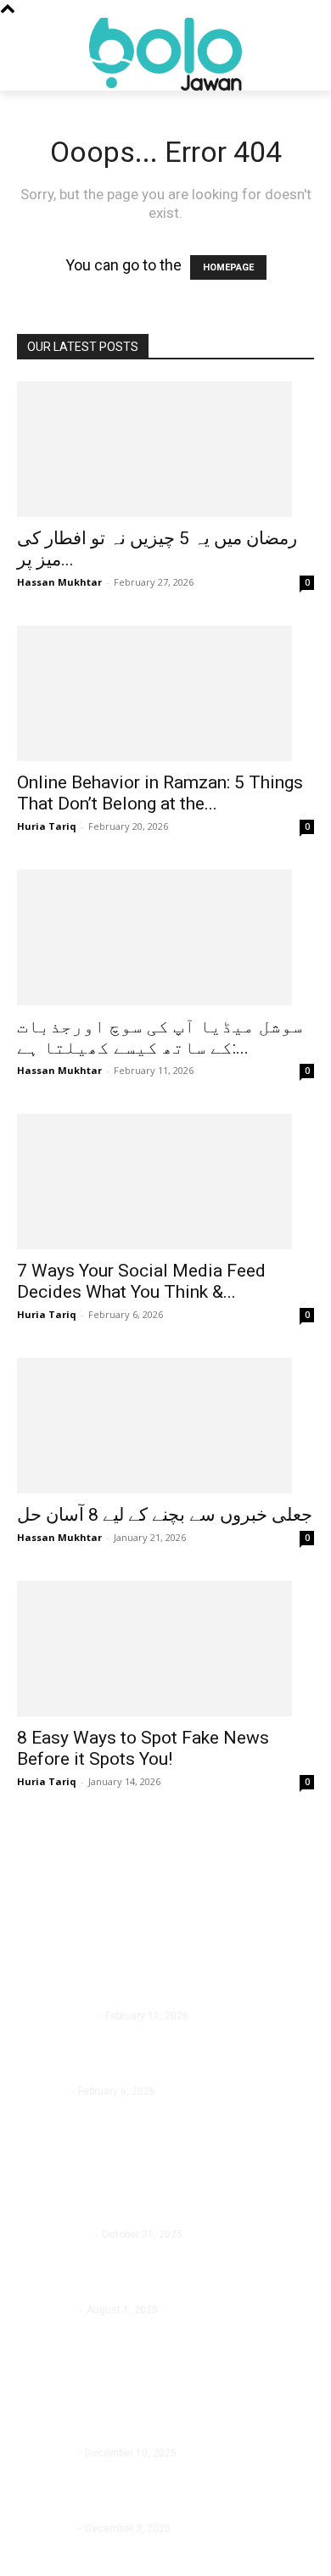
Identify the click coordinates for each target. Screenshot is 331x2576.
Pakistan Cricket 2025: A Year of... (122, 2431)
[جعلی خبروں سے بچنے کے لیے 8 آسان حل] (165, 1426)
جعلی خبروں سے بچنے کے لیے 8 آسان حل (165, 1515)
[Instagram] (70, 2557)
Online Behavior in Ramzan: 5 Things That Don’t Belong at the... (160, 793)
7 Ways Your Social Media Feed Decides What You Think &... (141, 1281)
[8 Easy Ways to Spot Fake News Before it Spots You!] (165, 1649)
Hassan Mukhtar (59, 582)
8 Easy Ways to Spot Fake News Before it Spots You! (143, 1748)
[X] (108, 2557)
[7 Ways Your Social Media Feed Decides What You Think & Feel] (165, 1182)
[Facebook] (32, 2557)
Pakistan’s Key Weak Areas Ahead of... (135, 2506)
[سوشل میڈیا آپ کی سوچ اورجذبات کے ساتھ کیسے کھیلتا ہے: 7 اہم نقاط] (165, 937)
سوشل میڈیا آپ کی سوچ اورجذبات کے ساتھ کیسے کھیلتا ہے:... (160, 1037)
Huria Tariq (47, 826)
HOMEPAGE (228, 267)
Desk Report (45, 2453)
